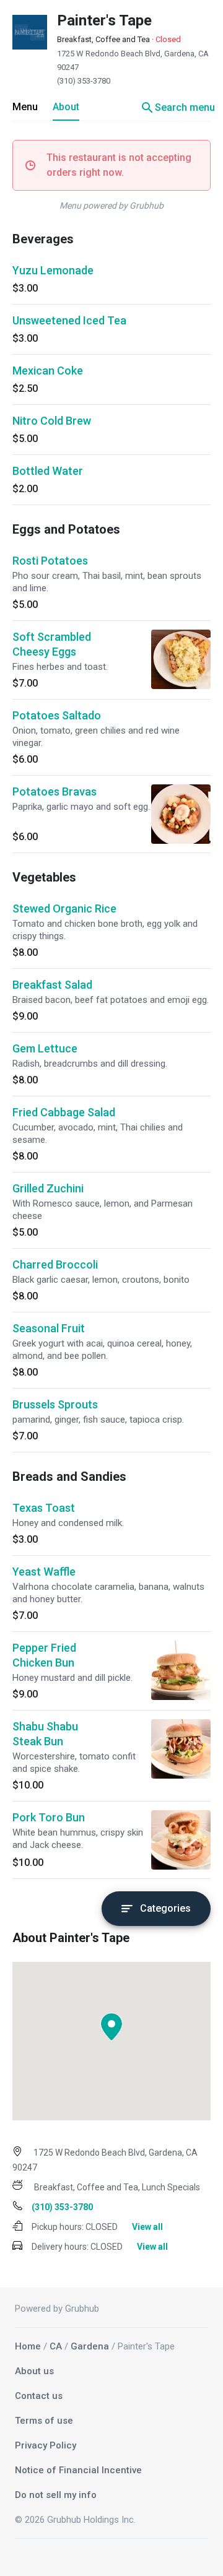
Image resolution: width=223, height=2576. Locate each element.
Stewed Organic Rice (64, 909)
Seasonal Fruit (49, 1328)
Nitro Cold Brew (52, 421)
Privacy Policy (46, 2445)
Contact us (39, 2396)
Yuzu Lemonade (53, 270)
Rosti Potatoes (50, 561)
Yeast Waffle (44, 1572)
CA (56, 2346)
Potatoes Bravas (55, 791)
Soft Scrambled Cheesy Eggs (52, 644)
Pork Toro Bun (49, 1817)
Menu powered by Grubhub (111, 206)
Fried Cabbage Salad (64, 1112)
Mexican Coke (48, 371)
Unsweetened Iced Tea (69, 320)
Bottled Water (48, 471)
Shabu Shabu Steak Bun (45, 1734)
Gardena (90, 2346)
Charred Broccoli (55, 1264)
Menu (25, 107)
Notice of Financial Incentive (78, 2470)
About (66, 107)
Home (28, 2346)
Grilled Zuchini (48, 1188)
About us (34, 2371)
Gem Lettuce (45, 1048)
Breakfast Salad (52, 985)
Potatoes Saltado (57, 715)
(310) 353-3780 (84, 81)
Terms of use (44, 2421)
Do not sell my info (56, 2495)
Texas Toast (44, 1508)
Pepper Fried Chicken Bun (44, 1655)
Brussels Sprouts (55, 1404)
